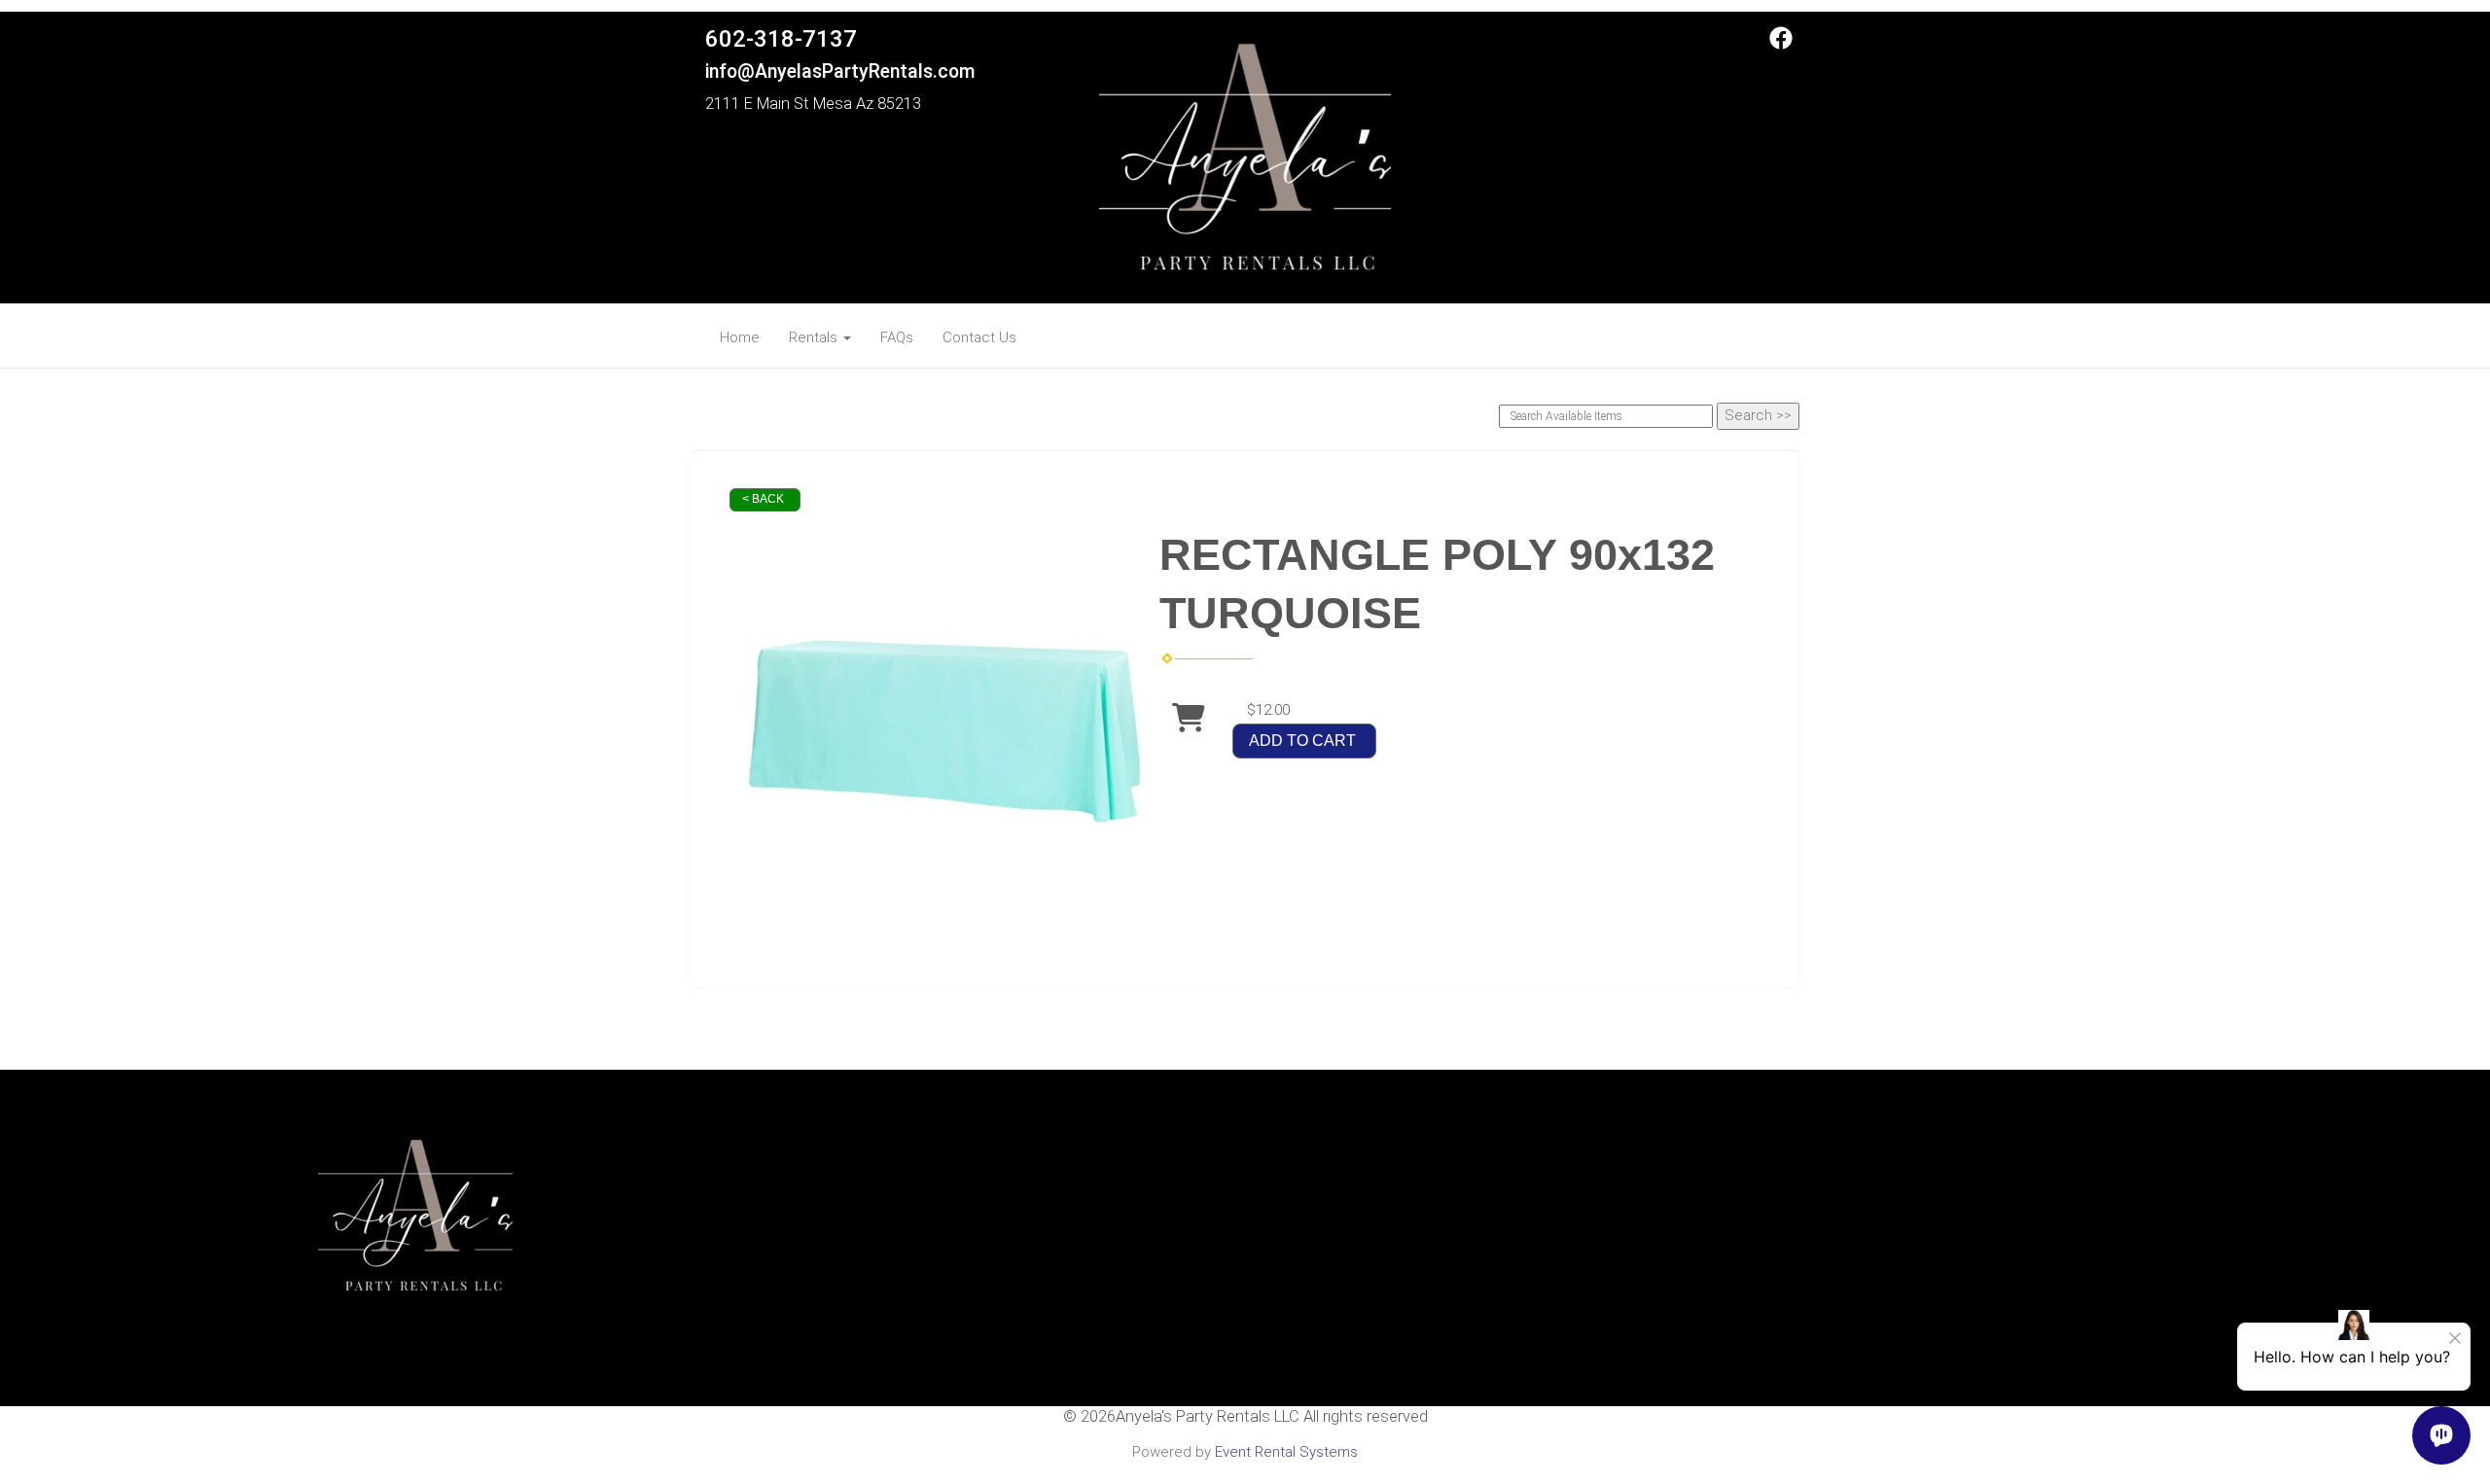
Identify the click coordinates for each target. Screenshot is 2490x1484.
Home (740, 337)
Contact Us (979, 337)
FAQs (897, 337)
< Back (763, 499)
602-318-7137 (781, 39)
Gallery (1245, 1298)
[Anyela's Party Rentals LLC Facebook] (1781, 45)
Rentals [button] (815, 337)
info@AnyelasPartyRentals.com (840, 71)
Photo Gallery (1245, 1277)
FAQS (1245, 1236)
